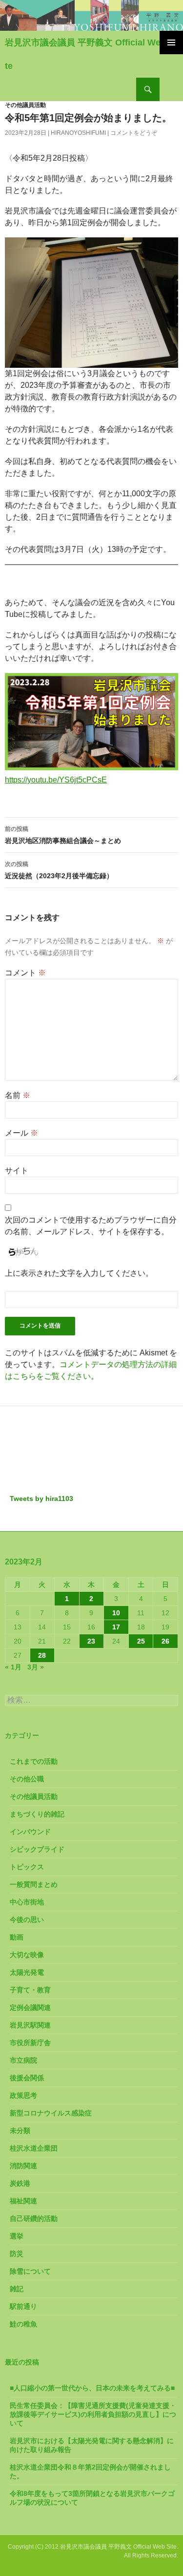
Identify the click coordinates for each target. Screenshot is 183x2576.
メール (21, 1133)
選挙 (17, 2236)
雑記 (17, 2289)
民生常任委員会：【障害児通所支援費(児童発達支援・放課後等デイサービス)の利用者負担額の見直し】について (93, 2414)
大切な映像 (27, 1955)
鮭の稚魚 (23, 2324)
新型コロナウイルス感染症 (51, 2113)
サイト (17, 1171)
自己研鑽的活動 (34, 2218)
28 (42, 1655)
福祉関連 (23, 2201)
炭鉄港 (20, 2183)
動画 (17, 1937)
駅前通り (23, 2306)
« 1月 (13, 1667)
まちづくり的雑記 (37, 1814)
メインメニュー (171, 42)
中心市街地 (27, 1902)
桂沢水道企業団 (34, 2148)
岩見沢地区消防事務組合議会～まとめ (63, 835)
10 (116, 1613)
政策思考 (23, 2095)
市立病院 (23, 2060)
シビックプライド (37, 1849)
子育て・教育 (30, 1990)
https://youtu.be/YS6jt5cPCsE (56, 780)
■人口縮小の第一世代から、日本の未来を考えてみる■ (92, 2388)
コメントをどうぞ (134, 133)
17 (116, 1627)
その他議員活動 (25, 105)
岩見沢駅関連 (30, 2025)
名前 (18, 1095)
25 (141, 1641)
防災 (17, 2254)
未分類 (20, 2131)
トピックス (27, 1867)
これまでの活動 (34, 1761)
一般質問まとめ (34, 1884)
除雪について (30, 2271)
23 (91, 1641)
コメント (25, 973)
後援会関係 (27, 2078)
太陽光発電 (27, 1972)
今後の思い (27, 1920)
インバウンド (30, 1832)
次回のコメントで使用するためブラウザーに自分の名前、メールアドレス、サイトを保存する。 (91, 1226)
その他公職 (27, 1779)
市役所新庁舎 (30, 2043)
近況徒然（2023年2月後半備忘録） (59, 870)
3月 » (36, 1667)
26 (165, 1641)
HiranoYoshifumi (78, 133)
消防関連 (23, 2166)
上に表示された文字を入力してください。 (79, 1273)
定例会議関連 (30, 2007)
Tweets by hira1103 (41, 1499)
